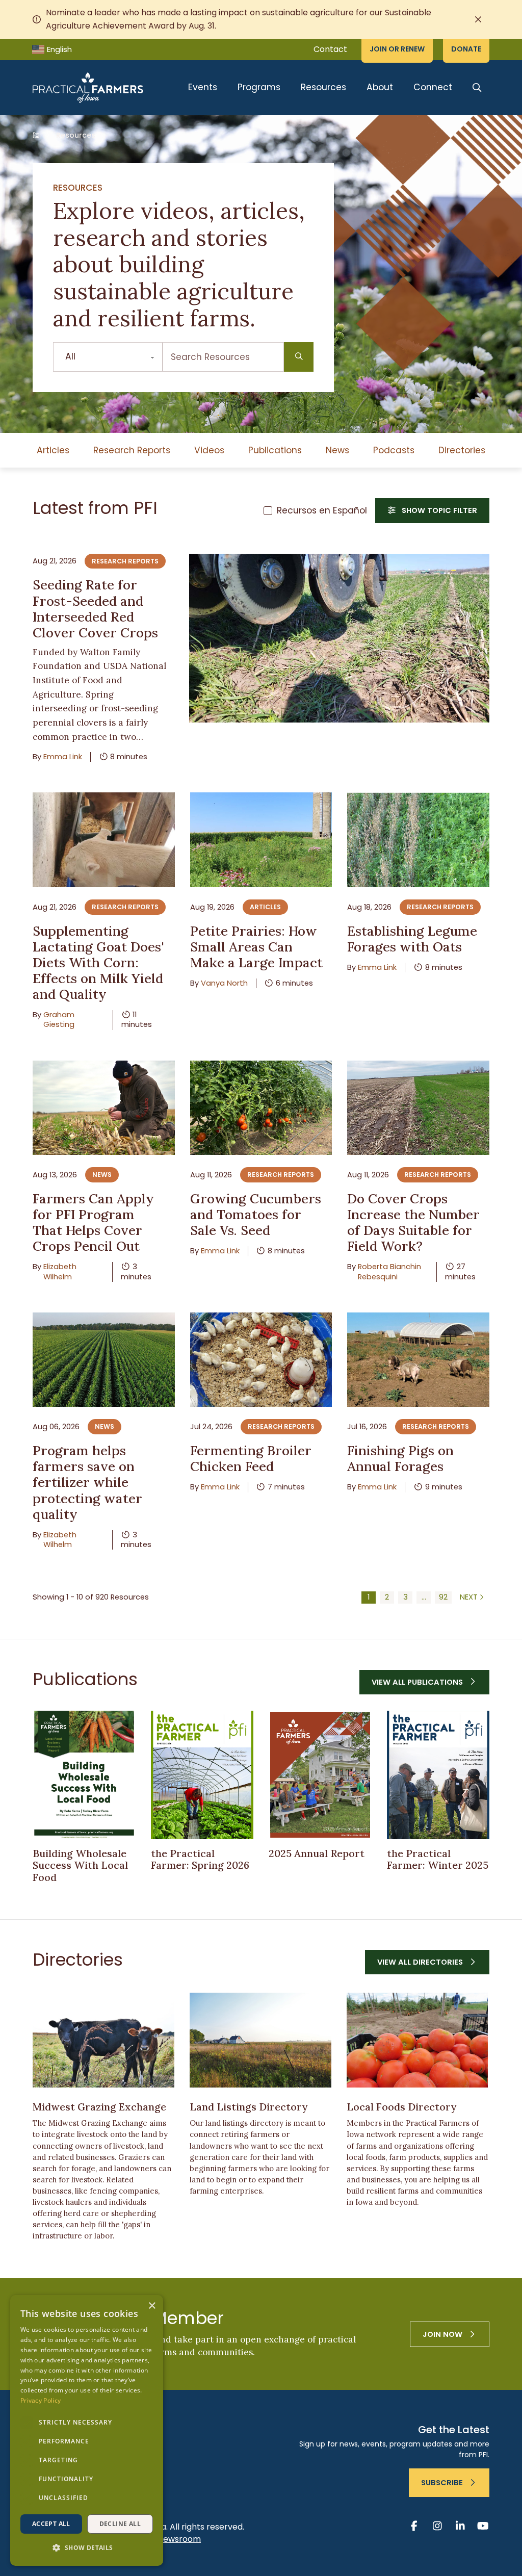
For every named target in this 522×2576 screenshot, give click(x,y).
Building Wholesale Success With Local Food (80, 1865)
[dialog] (87, 2430)
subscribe (442, 2483)
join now (442, 2334)
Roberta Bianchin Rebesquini (389, 1271)
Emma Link (63, 757)
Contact (330, 49)
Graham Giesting (59, 1020)
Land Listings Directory (249, 2107)
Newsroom (179, 2539)
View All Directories (420, 1962)
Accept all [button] (51, 2524)
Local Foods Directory (401, 2107)
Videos (209, 450)
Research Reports (132, 450)
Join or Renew (397, 49)
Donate (466, 49)
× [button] (152, 2306)
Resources (323, 87)
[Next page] (473, 1598)
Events (203, 87)
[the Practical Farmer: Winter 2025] (438, 1775)
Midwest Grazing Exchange (99, 2107)
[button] (87, 2548)
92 (443, 1597)
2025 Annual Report (317, 1853)
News (337, 450)
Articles (53, 450)
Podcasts (394, 450)
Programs (259, 87)
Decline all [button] (120, 2524)
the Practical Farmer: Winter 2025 (438, 1859)
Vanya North (224, 983)
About (380, 87)
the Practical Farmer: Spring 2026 (200, 1859)
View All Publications (417, 1682)
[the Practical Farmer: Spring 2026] (202, 1775)
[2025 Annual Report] (320, 1775)
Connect (433, 87)
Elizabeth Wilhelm (60, 1271)
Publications (275, 450)
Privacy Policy (41, 2400)
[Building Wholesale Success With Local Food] (84, 1775)
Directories (462, 450)
